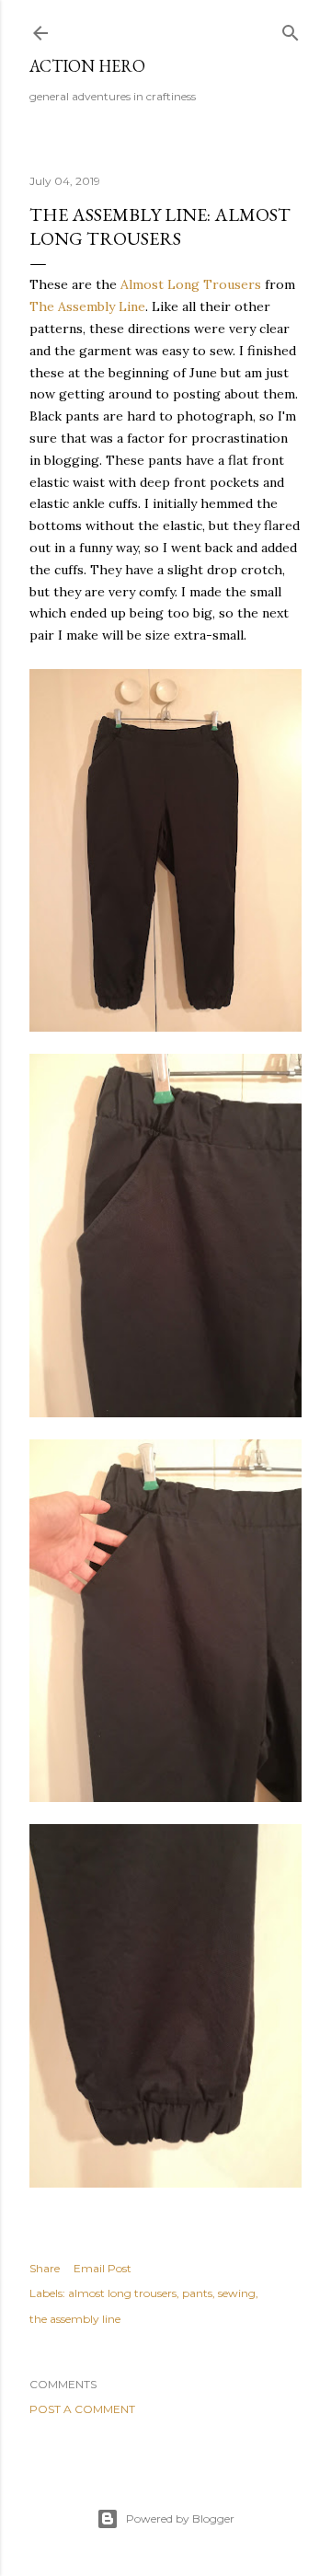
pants (197, 2293)
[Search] (291, 29)
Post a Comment (82, 2409)
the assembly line (75, 2319)
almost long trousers (122, 2293)
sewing (237, 2293)
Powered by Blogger (180, 2518)
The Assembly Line (87, 306)
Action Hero (87, 66)
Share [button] (45, 2268)
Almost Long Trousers (191, 284)
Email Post (103, 2268)
